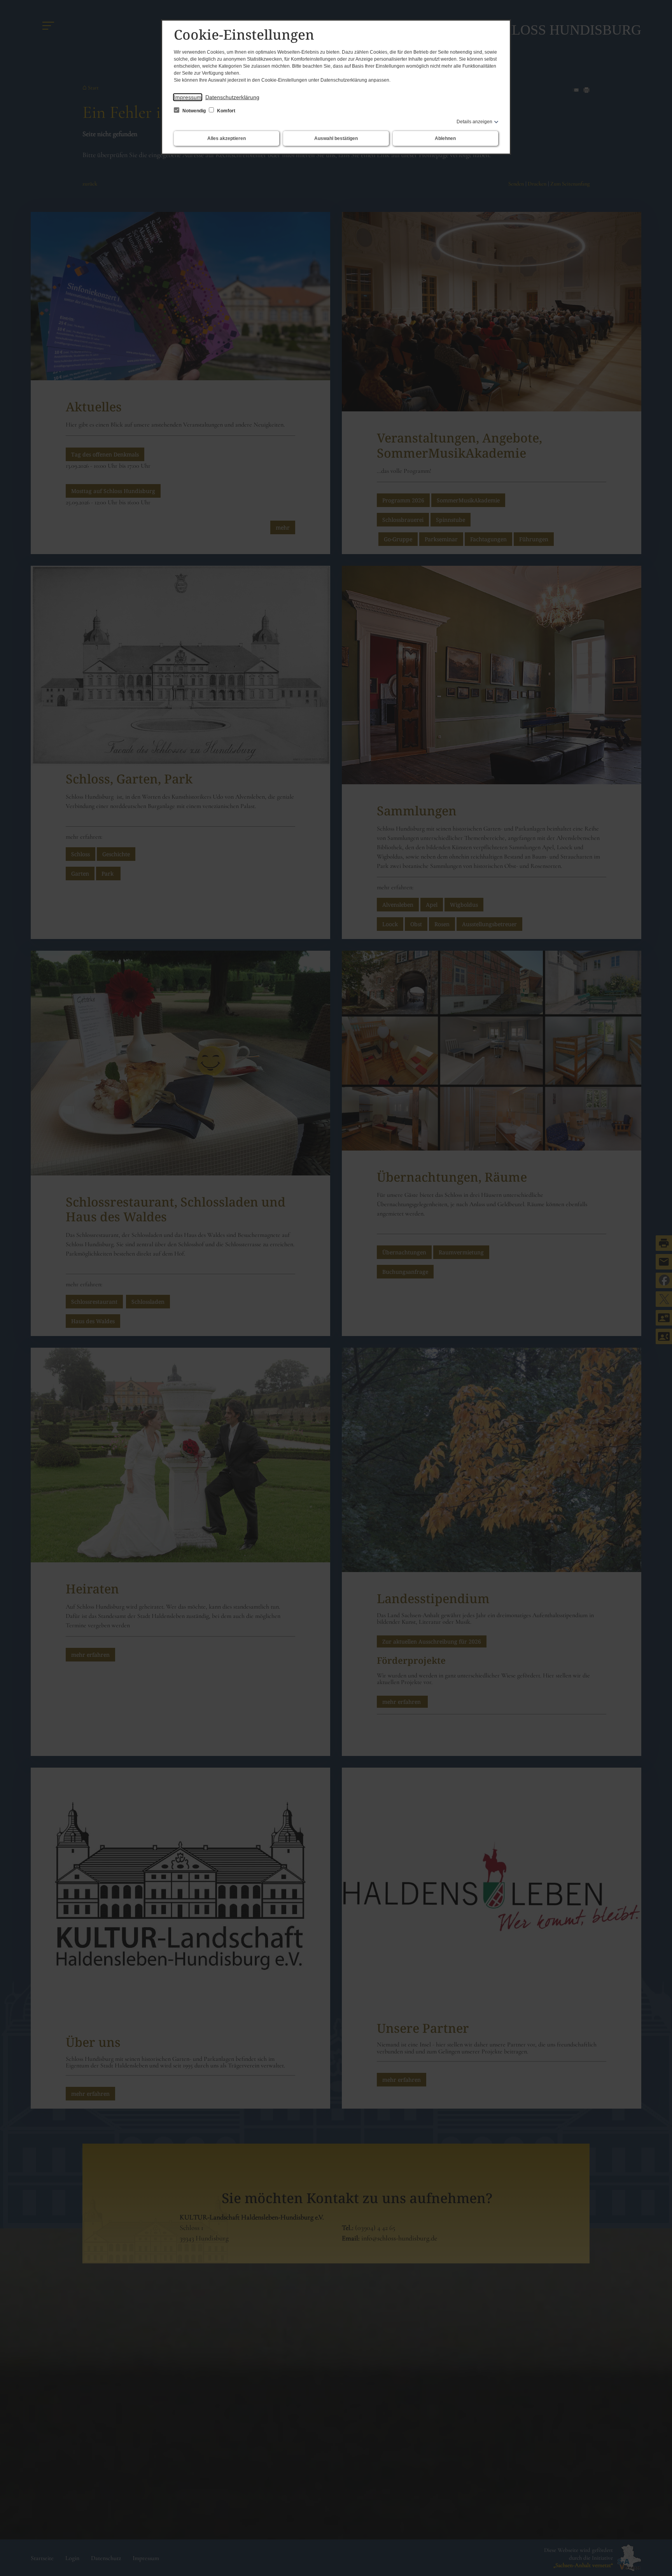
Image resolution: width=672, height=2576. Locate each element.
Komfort (226, 111)
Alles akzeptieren (227, 138)
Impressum (188, 97)
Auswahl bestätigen (336, 138)
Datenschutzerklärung (232, 97)
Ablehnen (445, 138)
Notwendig (194, 111)
